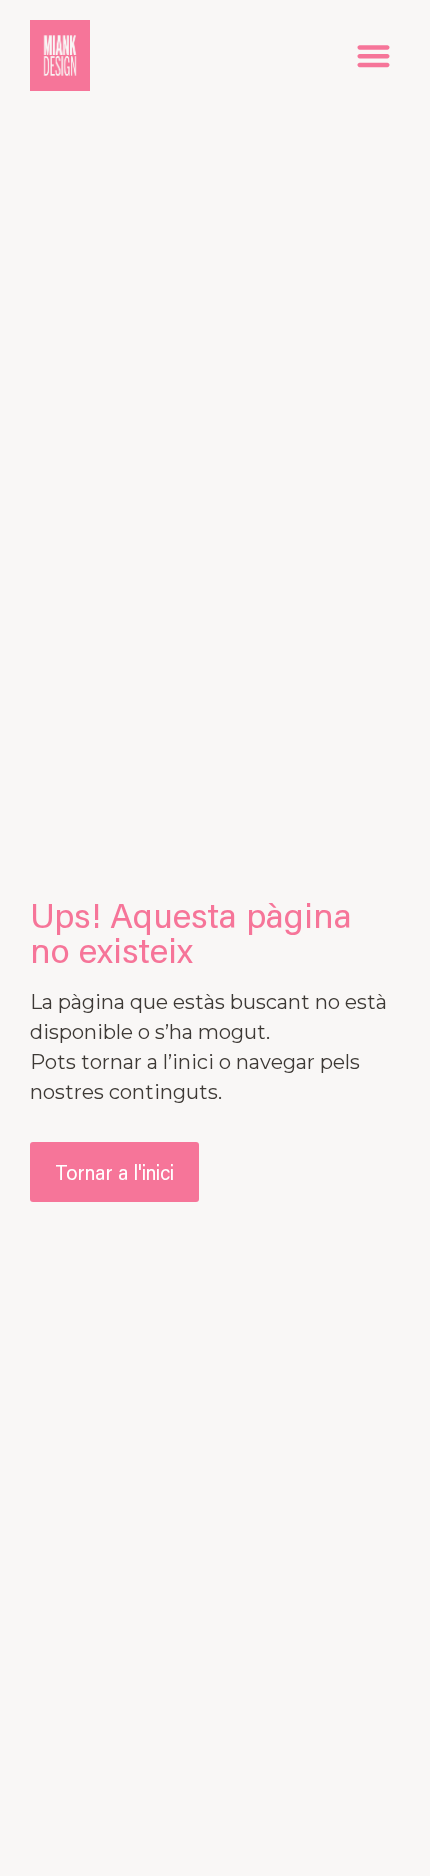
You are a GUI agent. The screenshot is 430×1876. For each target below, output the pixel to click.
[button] (374, 55)
